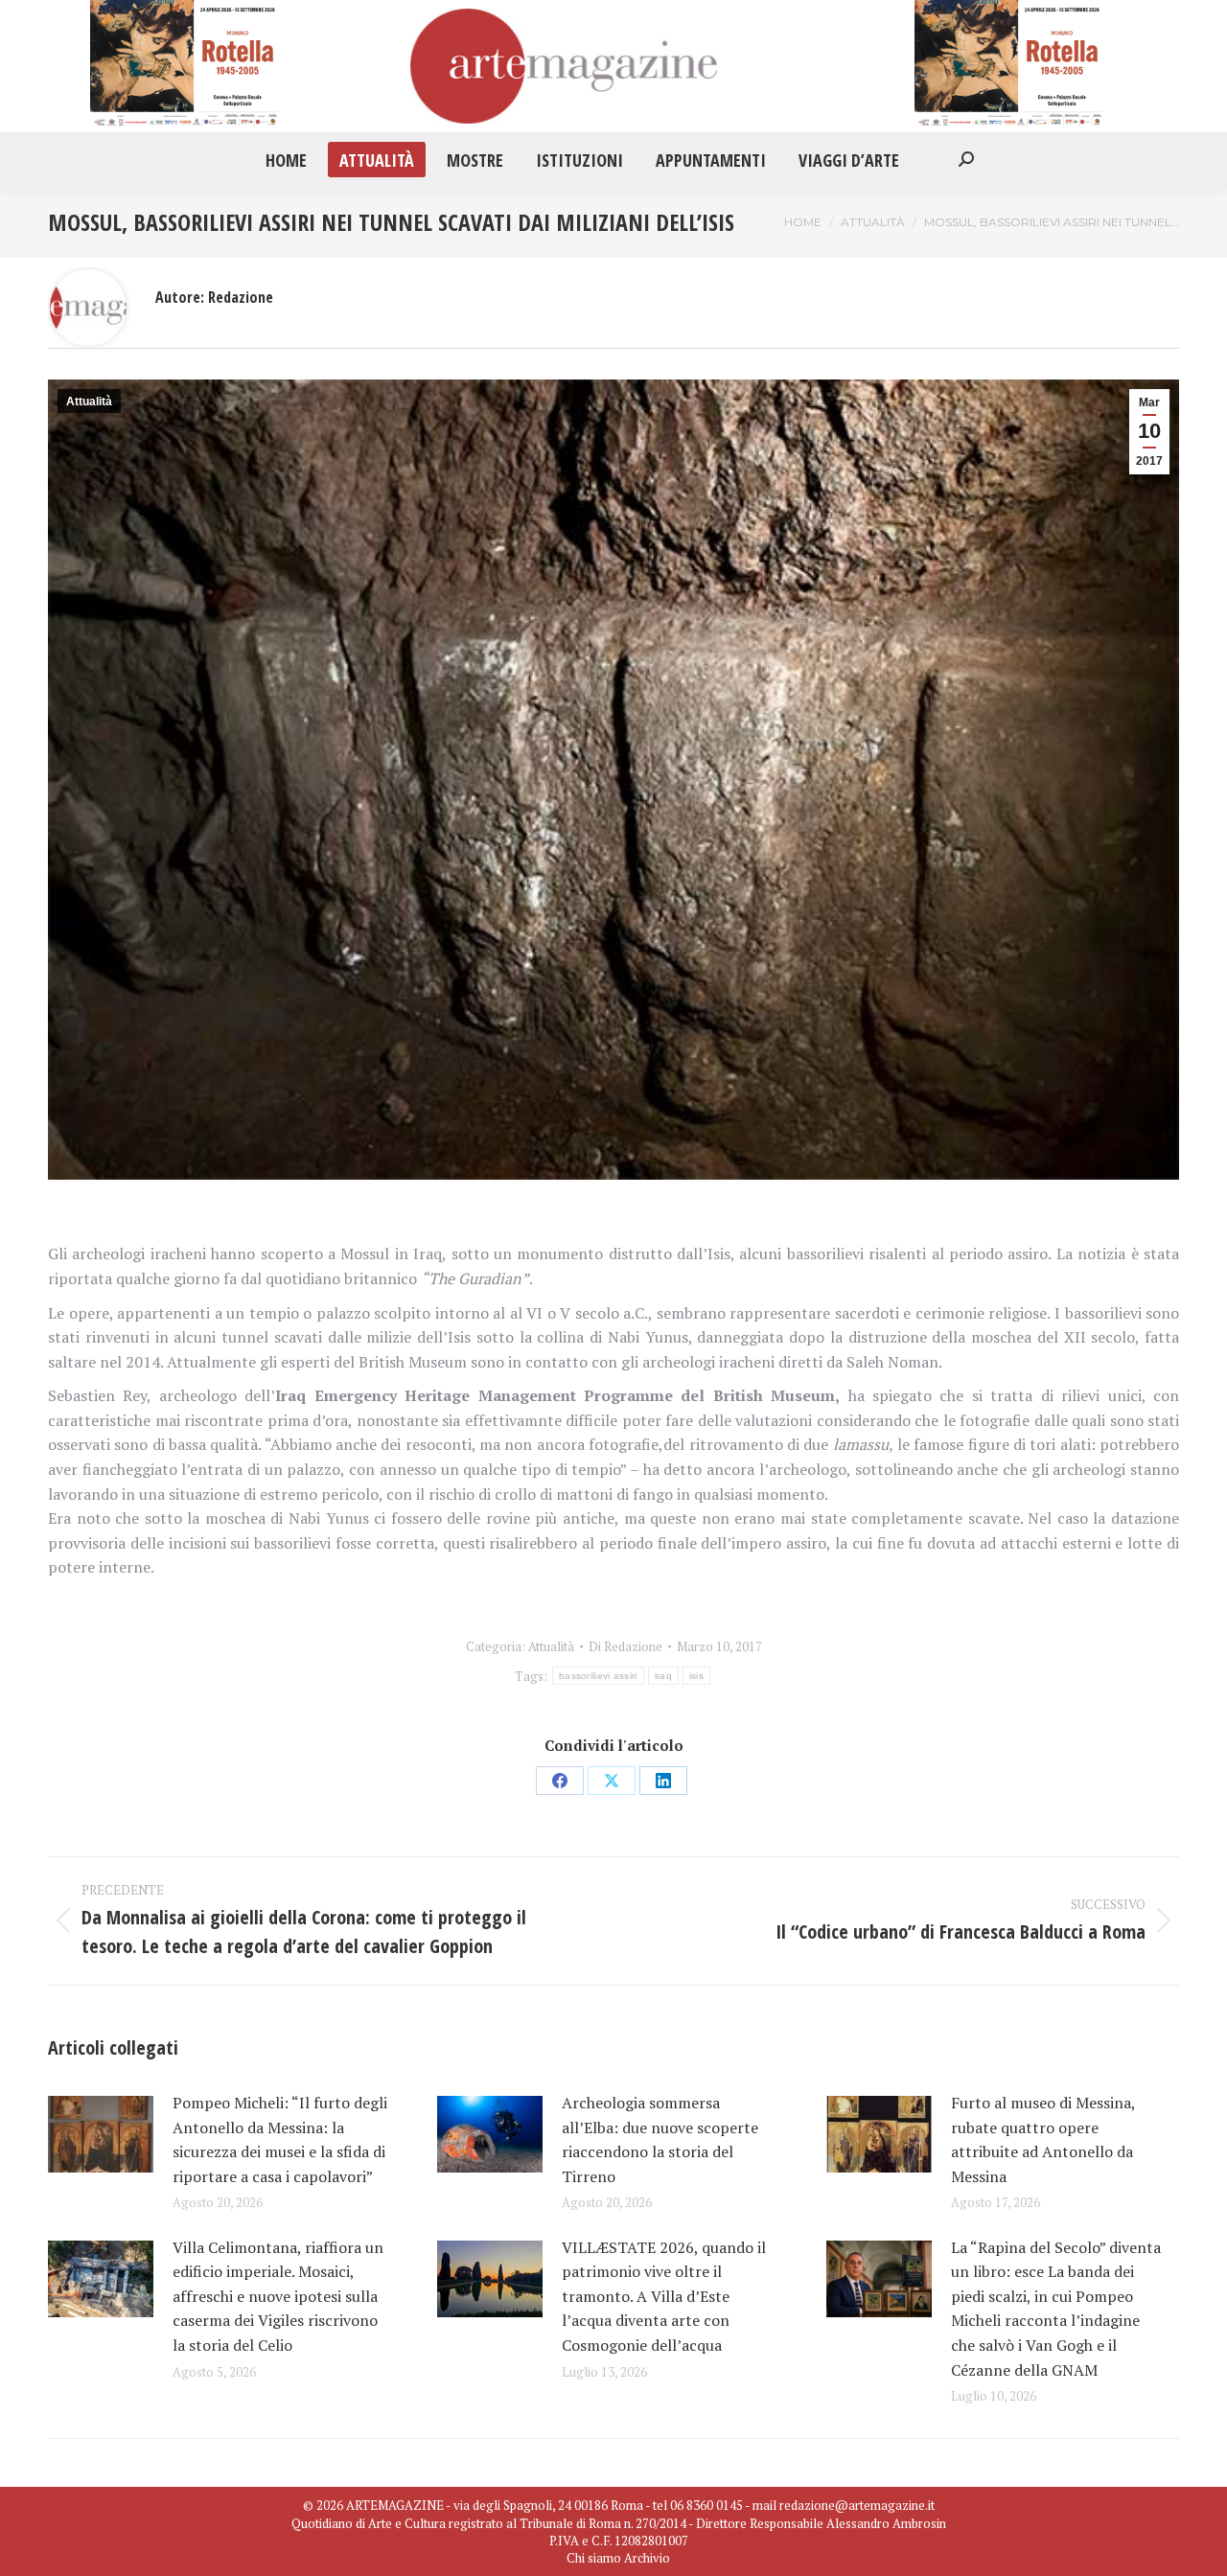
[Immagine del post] (101, 2134)
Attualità (89, 402)
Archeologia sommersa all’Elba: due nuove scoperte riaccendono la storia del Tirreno (660, 2139)
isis (696, 1676)
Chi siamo (594, 2558)
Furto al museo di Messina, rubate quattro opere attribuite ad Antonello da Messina (1043, 2139)
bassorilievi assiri (598, 1676)
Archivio (647, 2558)
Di (625, 1646)
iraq (663, 1676)
